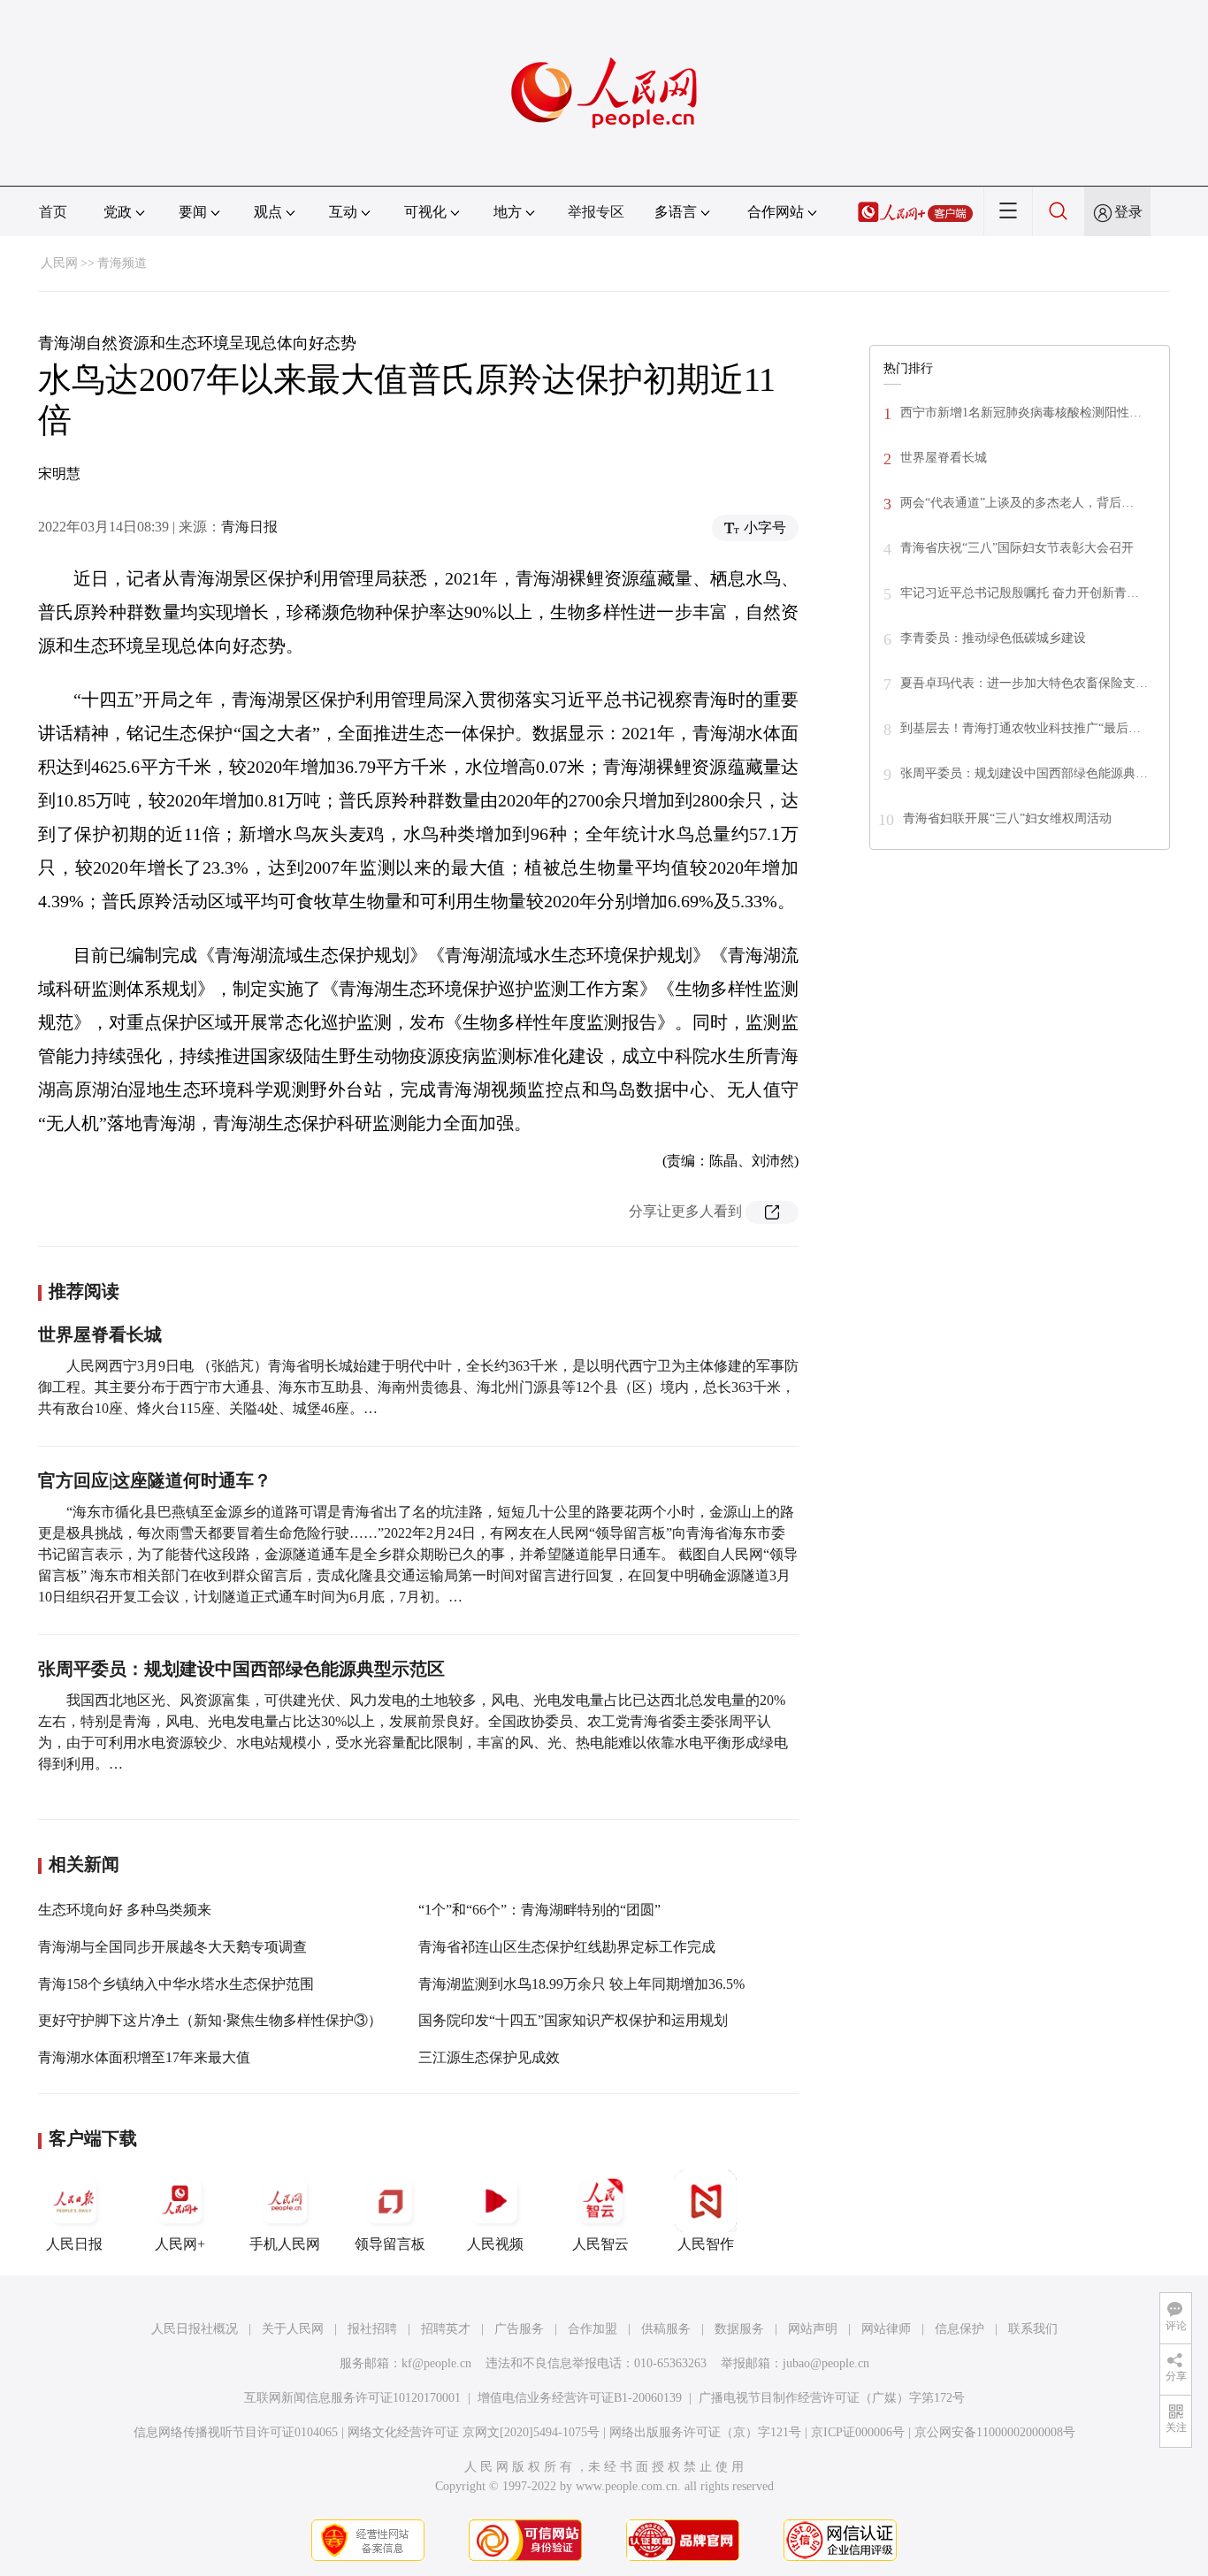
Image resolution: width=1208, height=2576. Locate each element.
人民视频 (495, 2244)
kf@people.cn (436, 2363)
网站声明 (813, 2329)
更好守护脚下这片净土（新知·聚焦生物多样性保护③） (210, 2020)
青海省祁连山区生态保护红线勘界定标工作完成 (567, 1947)
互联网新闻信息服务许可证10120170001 (352, 2398)
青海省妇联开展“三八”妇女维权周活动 (1007, 818)
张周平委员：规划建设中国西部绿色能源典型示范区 (241, 1669)
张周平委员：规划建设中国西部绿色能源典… (1024, 773)
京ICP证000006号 (858, 2432)
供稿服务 (666, 2329)
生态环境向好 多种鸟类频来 (125, 1910)
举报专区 (596, 212)
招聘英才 (446, 2329)
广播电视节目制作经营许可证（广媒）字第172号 (832, 2398)
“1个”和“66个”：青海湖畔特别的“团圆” (539, 1910)
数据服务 (739, 2329)
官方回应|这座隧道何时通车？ (155, 1480)
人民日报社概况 (195, 2329)
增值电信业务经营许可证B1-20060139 (580, 2398)
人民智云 (600, 2244)
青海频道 (122, 263)
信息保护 (960, 2329)
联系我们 (1033, 2329)
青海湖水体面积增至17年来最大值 (144, 2057)
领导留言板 (390, 2244)
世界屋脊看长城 (100, 1334)
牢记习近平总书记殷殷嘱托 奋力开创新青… (1020, 593)
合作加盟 (593, 2329)
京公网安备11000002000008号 (995, 2432)
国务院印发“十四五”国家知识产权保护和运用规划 (573, 2020)
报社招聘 (372, 2329)
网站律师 (886, 2329)
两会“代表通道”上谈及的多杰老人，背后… (1017, 503)
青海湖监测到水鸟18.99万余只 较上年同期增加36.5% (581, 1984)
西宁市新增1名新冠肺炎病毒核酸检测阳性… (1021, 413)
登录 (1128, 212)
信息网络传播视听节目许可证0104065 (236, 2432)
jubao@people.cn (826, 2363)
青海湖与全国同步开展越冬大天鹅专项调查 (172, 1947)
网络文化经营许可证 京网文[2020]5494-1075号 (474, 2432)
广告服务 (519, 2329)
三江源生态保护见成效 (489, 2057)
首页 (53, 212)
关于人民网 (293, 2329)
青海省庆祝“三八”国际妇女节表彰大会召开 (1017, 548)
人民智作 (706, 2244)
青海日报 (249, 527)
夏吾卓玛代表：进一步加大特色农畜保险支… (1024, 683)
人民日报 (74, 2244)
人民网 (59, 263)
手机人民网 (285, 2244)
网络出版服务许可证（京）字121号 (705, 2432)
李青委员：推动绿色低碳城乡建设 (993, 638)
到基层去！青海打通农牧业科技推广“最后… (1021, 728)
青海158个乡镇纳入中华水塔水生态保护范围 (176, 1984)
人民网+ (180, 2244)
